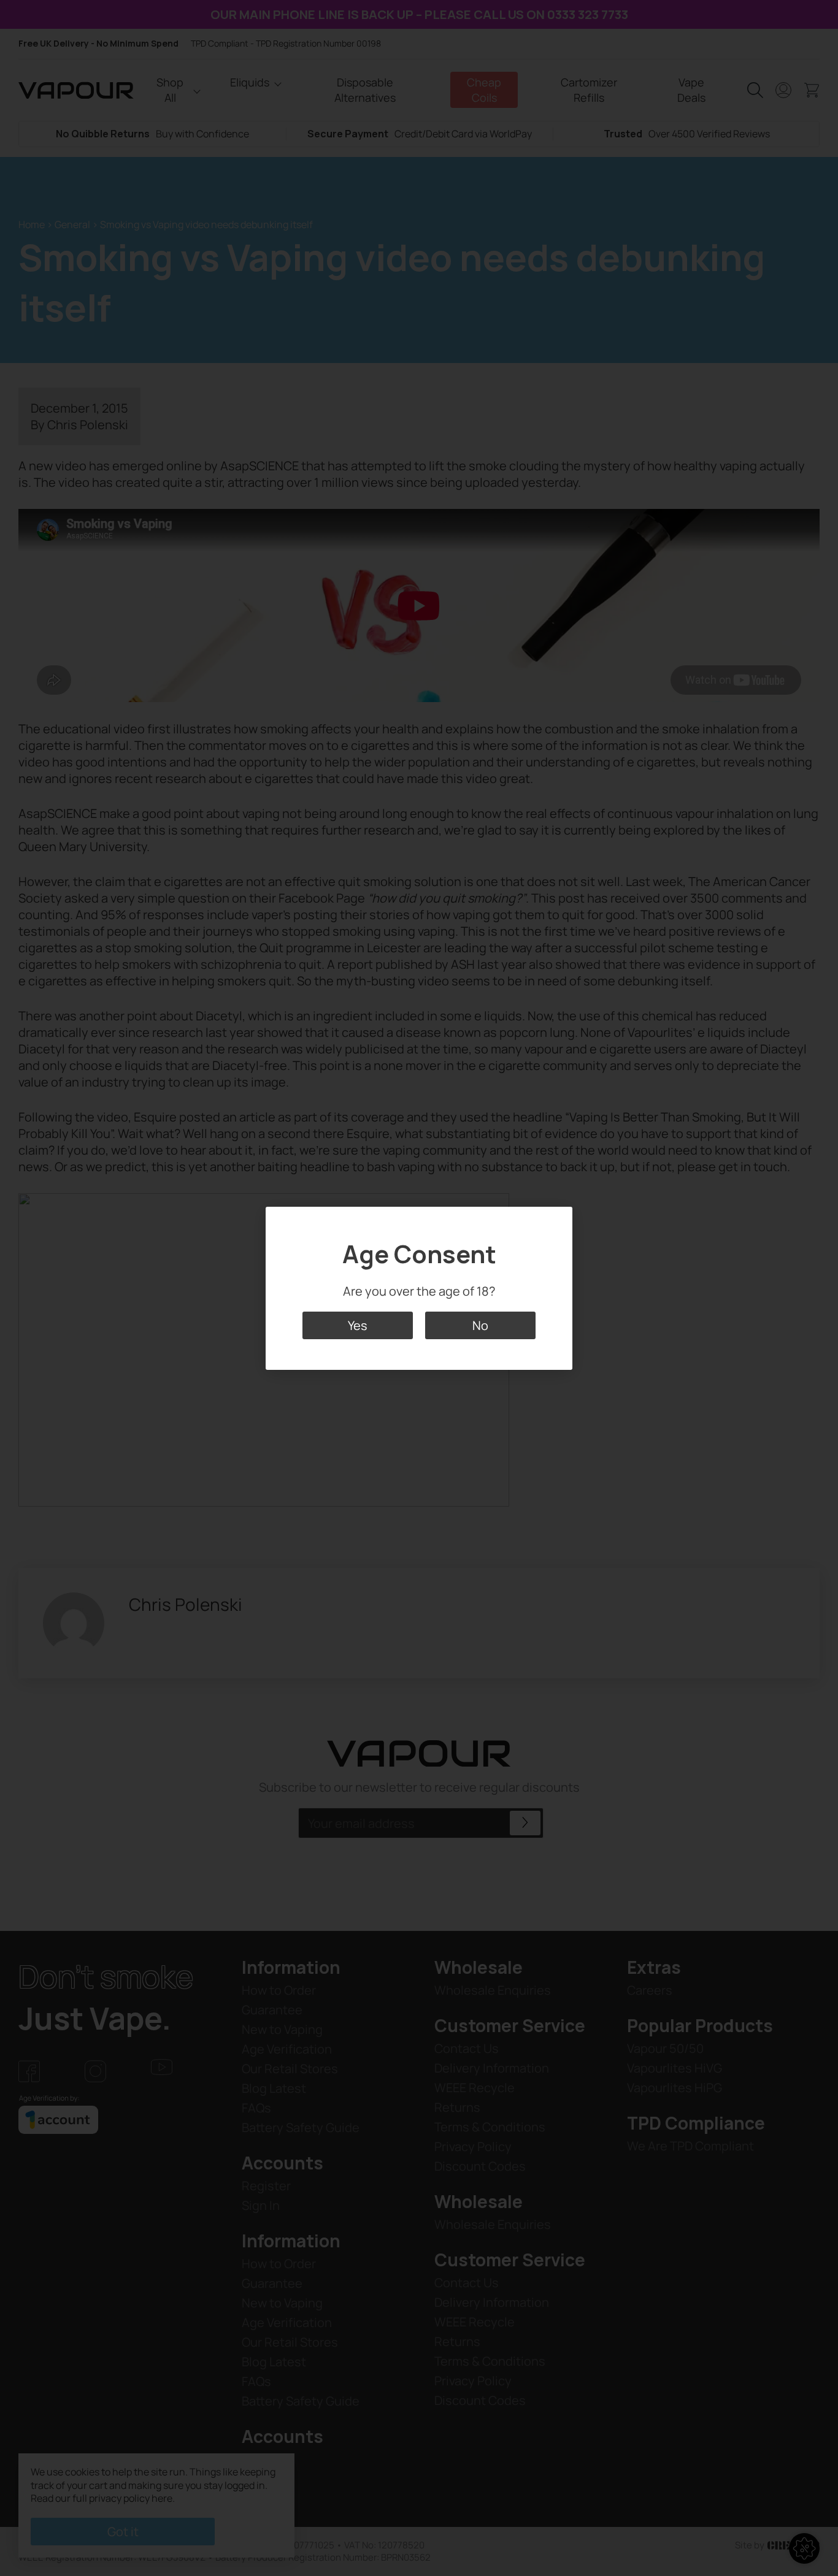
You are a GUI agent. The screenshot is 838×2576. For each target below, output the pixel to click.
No (480, 1325)
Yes (358, 1325)
